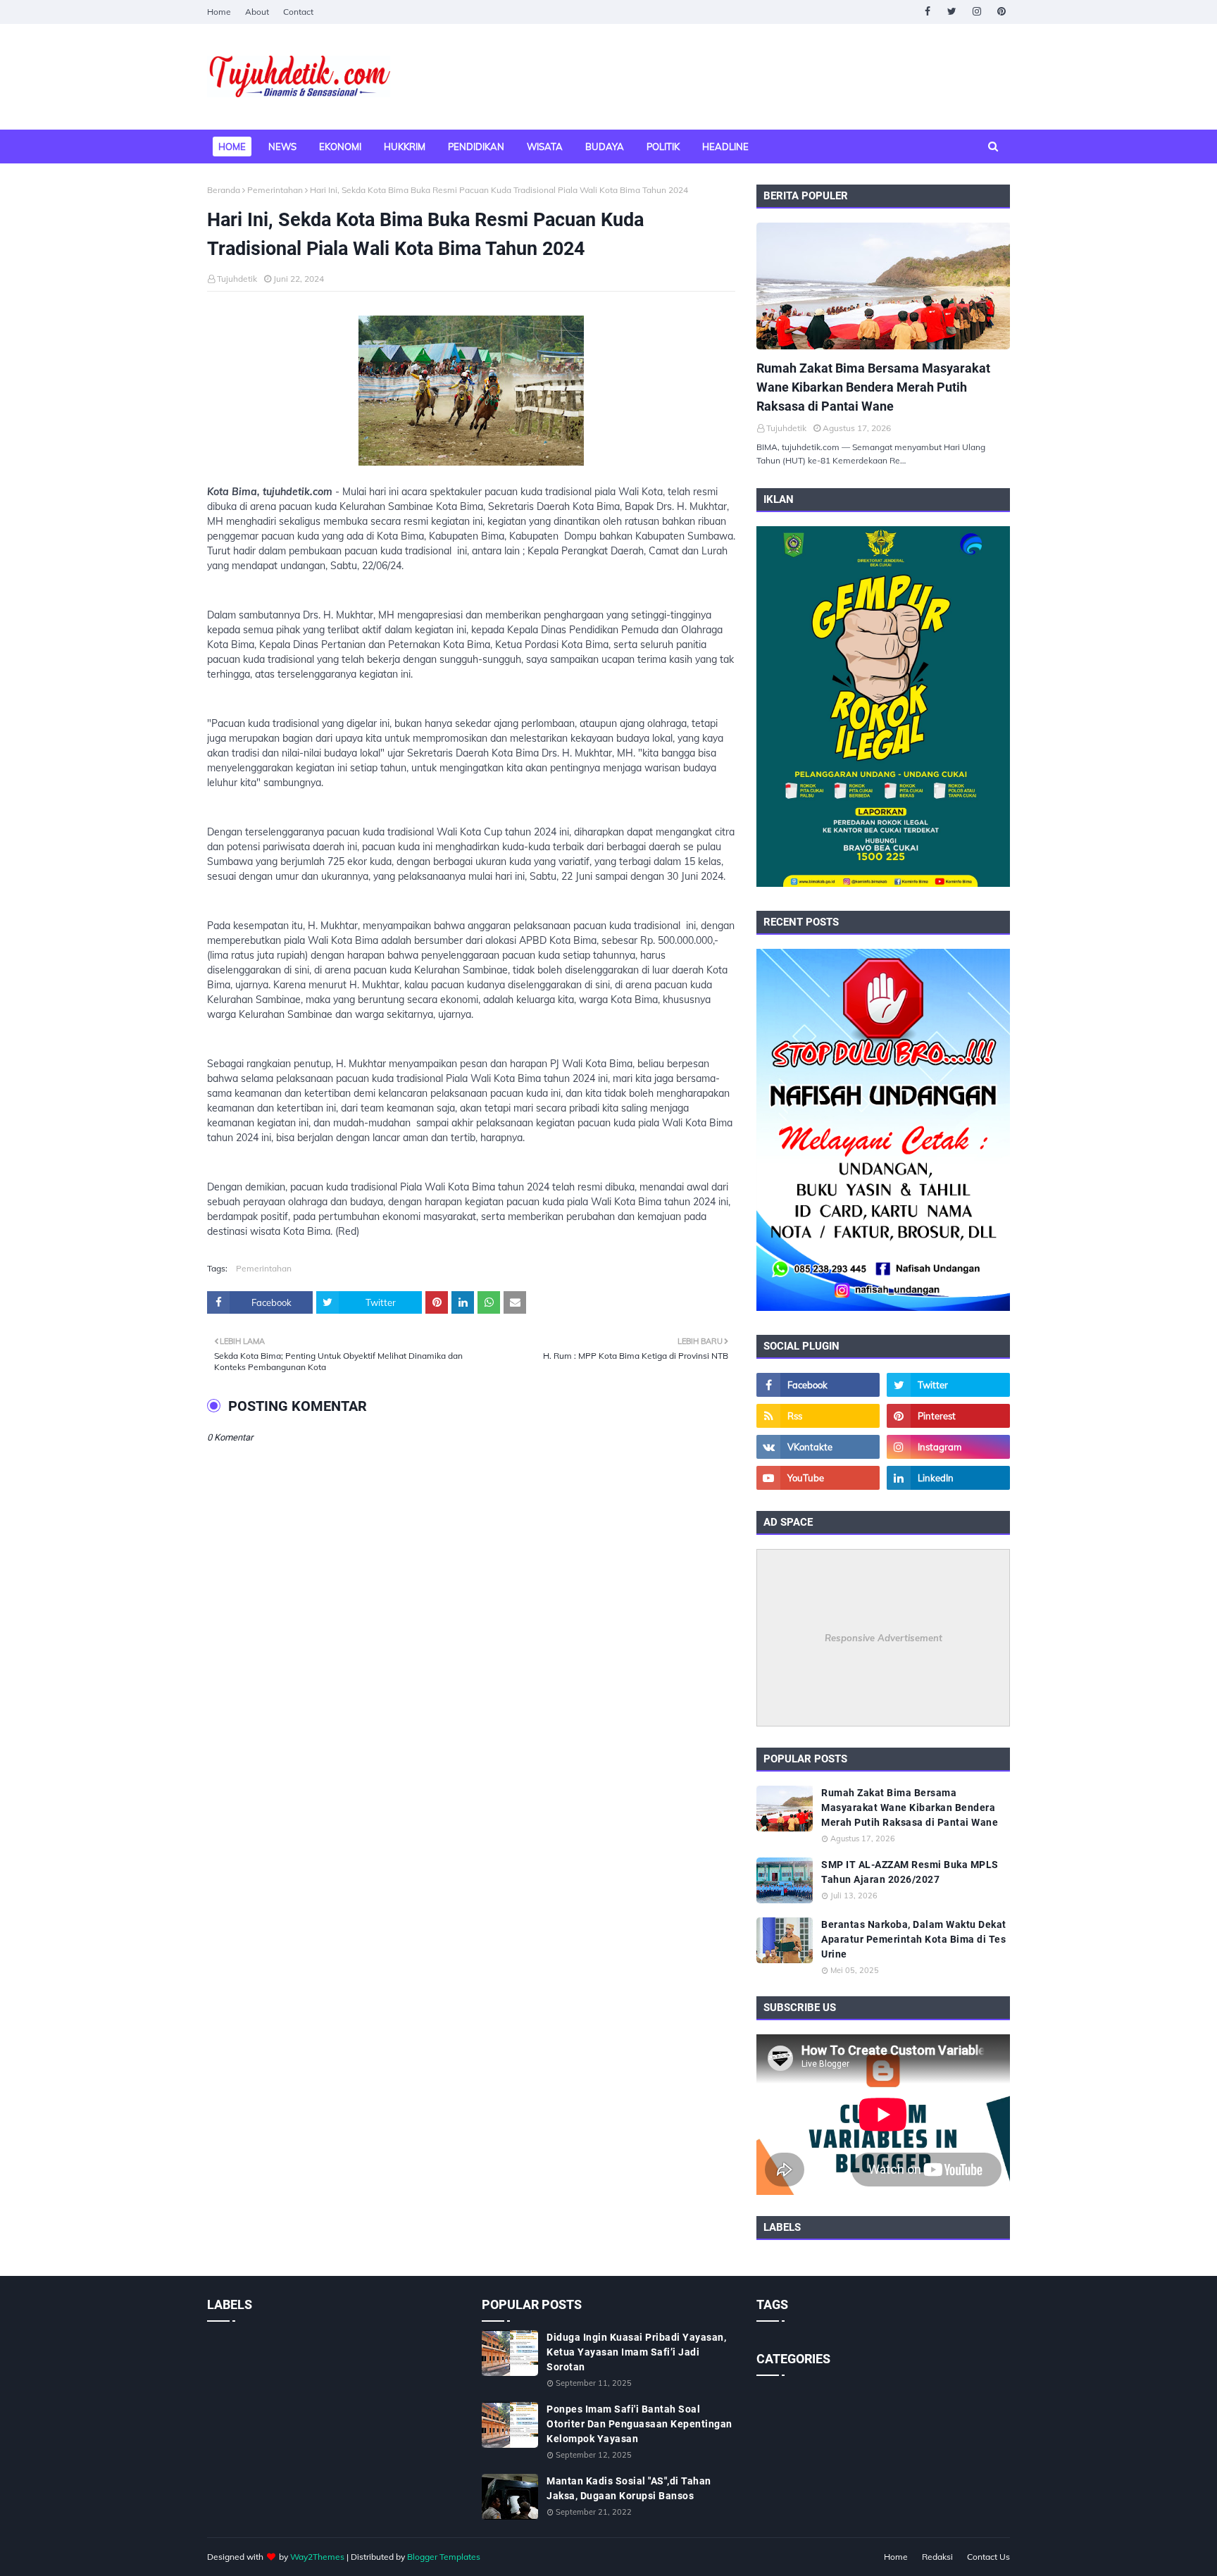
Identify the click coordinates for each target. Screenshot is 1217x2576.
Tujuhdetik (237, 279)
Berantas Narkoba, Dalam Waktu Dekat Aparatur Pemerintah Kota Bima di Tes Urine (914, 1939)
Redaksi (937, 2557)
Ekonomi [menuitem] (340, 147)
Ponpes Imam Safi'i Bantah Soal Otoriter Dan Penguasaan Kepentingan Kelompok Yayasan (639, 2424)
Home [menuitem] (232, 147)
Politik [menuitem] (663, 147)
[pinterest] (1001, 12)
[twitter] (952, 12)
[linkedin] (948, 1478)
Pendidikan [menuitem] (476, 147)
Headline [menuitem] (725, 147)
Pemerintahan (275, 190)
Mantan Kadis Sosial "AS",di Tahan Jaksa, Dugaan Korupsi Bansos (629, 2488)
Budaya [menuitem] (605, 147)
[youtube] (818, 1478)
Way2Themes (317, 2557)
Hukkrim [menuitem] (405, 147)
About (257, 12)
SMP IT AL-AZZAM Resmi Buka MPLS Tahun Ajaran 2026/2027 (910, 1872)
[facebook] (927, 12)
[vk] (818, 1447)
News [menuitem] (282, 147)
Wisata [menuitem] (545, 147)
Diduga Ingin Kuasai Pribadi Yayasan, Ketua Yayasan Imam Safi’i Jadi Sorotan (636, 2352)
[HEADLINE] (883, 286)
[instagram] (976, 12)
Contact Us (988, 2557)
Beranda (224, 190)
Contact (298, 12)
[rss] (818, 1416)
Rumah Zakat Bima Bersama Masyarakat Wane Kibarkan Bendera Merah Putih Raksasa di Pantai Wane (873, 387)
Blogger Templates (444, 2557)
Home (219, 12)
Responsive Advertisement (884, 1638)
